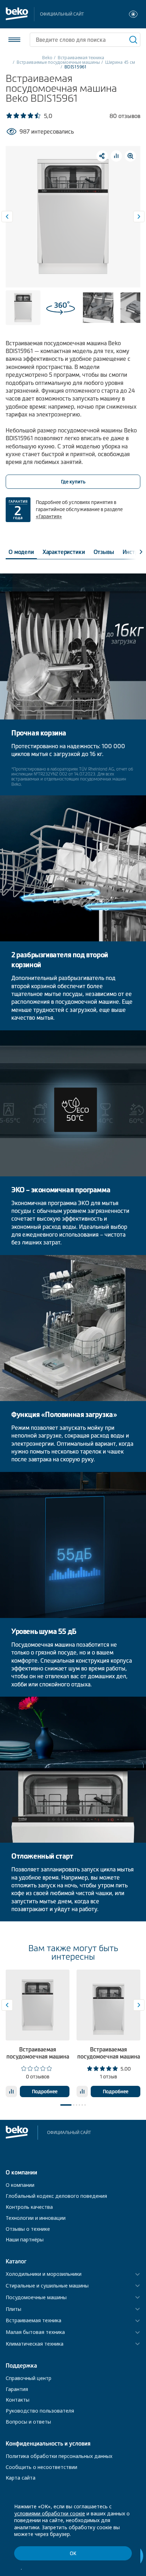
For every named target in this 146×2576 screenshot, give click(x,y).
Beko (47, 58)
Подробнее (45, 2091)
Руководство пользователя (40, 2411)
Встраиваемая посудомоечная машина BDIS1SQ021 (109, 2056)
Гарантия (17, 2389)
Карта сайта (21, 2478)
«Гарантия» (49, 516)
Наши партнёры (25, 2239)
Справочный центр (29, 2378)
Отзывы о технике (28, 2229)
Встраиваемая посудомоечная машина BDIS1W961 (38, 2056)
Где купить (73, 482)
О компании (20, 2185)
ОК (73, 2553)
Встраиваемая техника (81, 58)
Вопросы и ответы (28, 2422)
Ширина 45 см (120, 62)
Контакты (18, 2400)
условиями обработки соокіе (50, 2513)
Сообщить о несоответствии (41, 2467)
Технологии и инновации (36, 2218)
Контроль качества (29, 2207)
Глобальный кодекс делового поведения (56, 2196)
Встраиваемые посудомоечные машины (58, 62)
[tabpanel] (38, 2033)
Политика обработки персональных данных (59, 2456)
